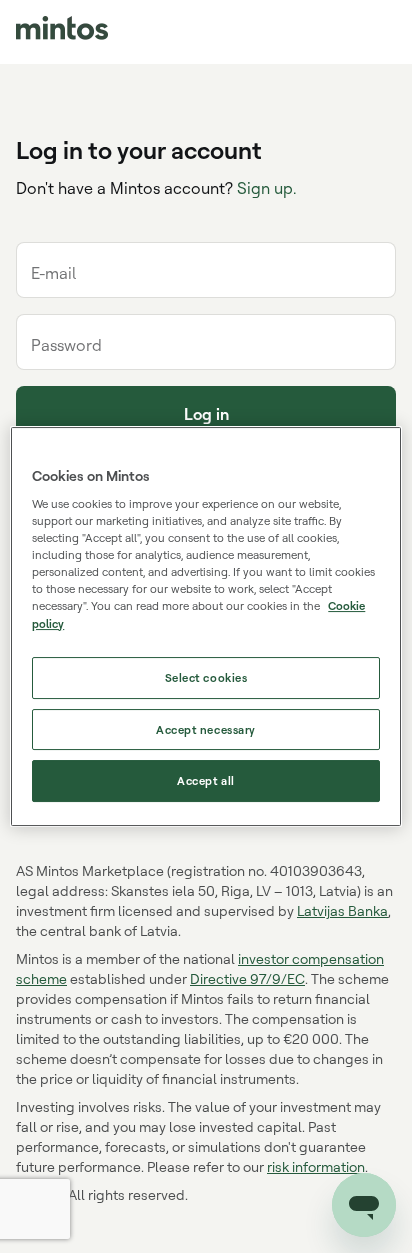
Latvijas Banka (342, 910)
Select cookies (206, 677)
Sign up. (266, 188)
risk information (316, 1166)
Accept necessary (206, 729)
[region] (205, 627)
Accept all (206, 781)
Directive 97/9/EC (247, 978)
